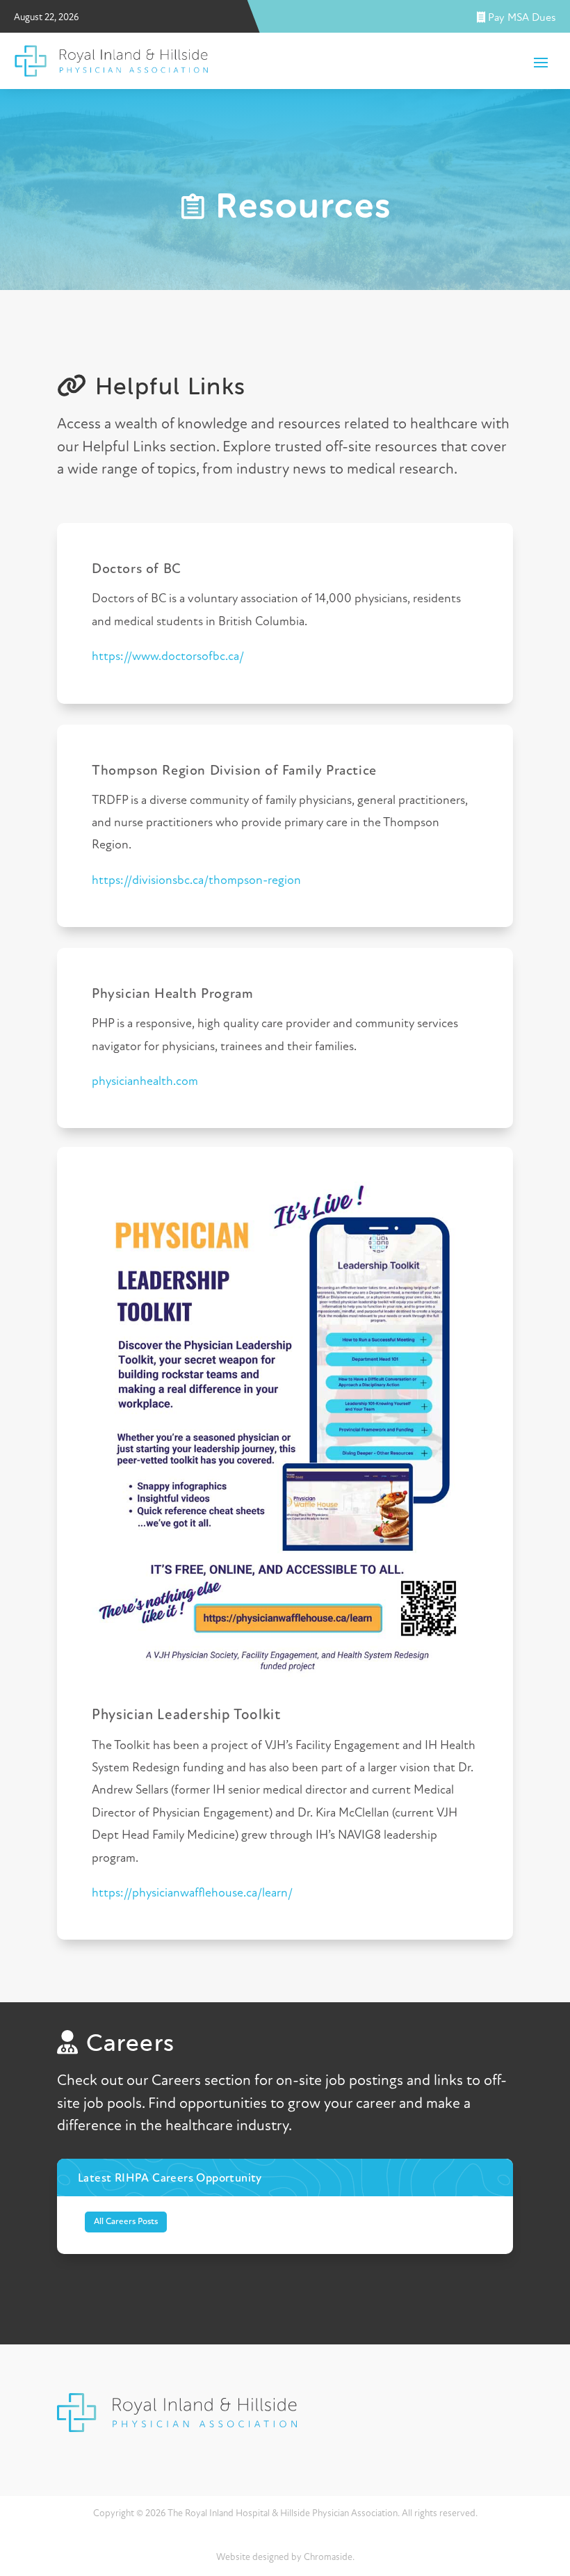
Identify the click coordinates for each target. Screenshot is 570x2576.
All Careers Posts (126, 2222)
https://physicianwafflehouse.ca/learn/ (192, 1894)
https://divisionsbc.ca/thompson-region (196, 881)
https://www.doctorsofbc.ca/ (168, 657)
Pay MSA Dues (521, 18)
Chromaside (328, 2558)
